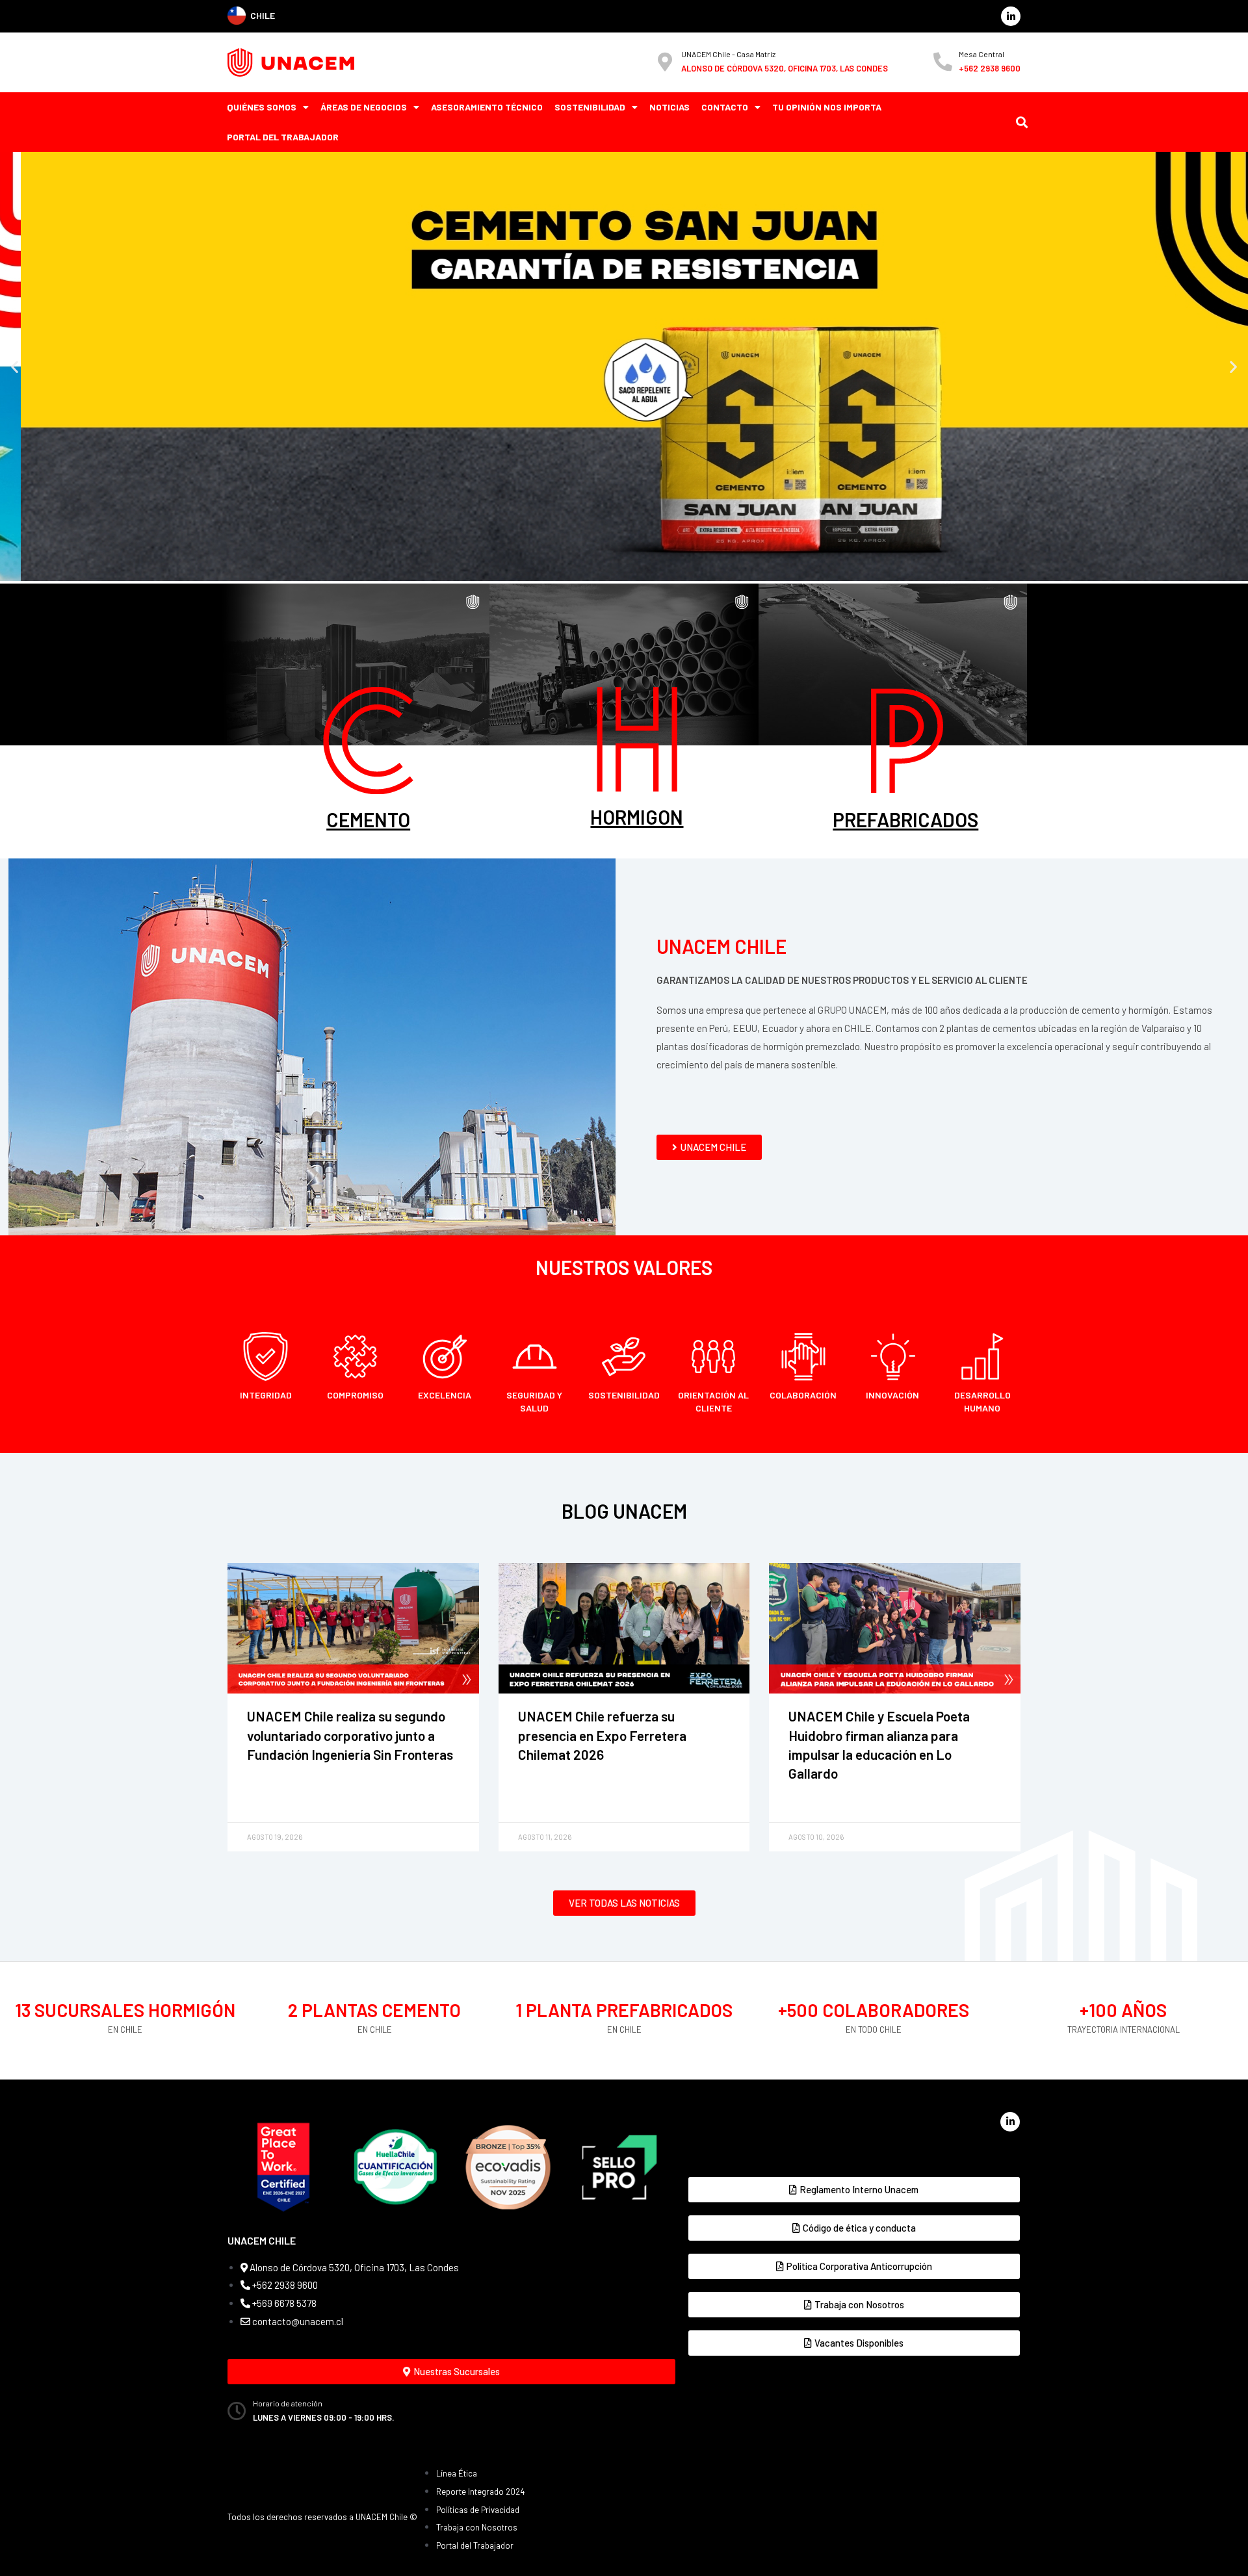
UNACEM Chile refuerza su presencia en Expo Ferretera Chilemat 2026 (602, 1735)
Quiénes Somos (262, 107)
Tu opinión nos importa (827, 107)
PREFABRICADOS (905, 819)
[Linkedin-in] (1011, 16)
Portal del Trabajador (283, 137)
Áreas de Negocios (364, 107)
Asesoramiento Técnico (487, 107)
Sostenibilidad (590, 107)
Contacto (725, 107)
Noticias (669, 107)
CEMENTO (368, 819)
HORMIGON (637, 817)
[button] (15, 366)
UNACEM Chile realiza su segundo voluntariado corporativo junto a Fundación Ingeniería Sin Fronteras (350, 1735)
